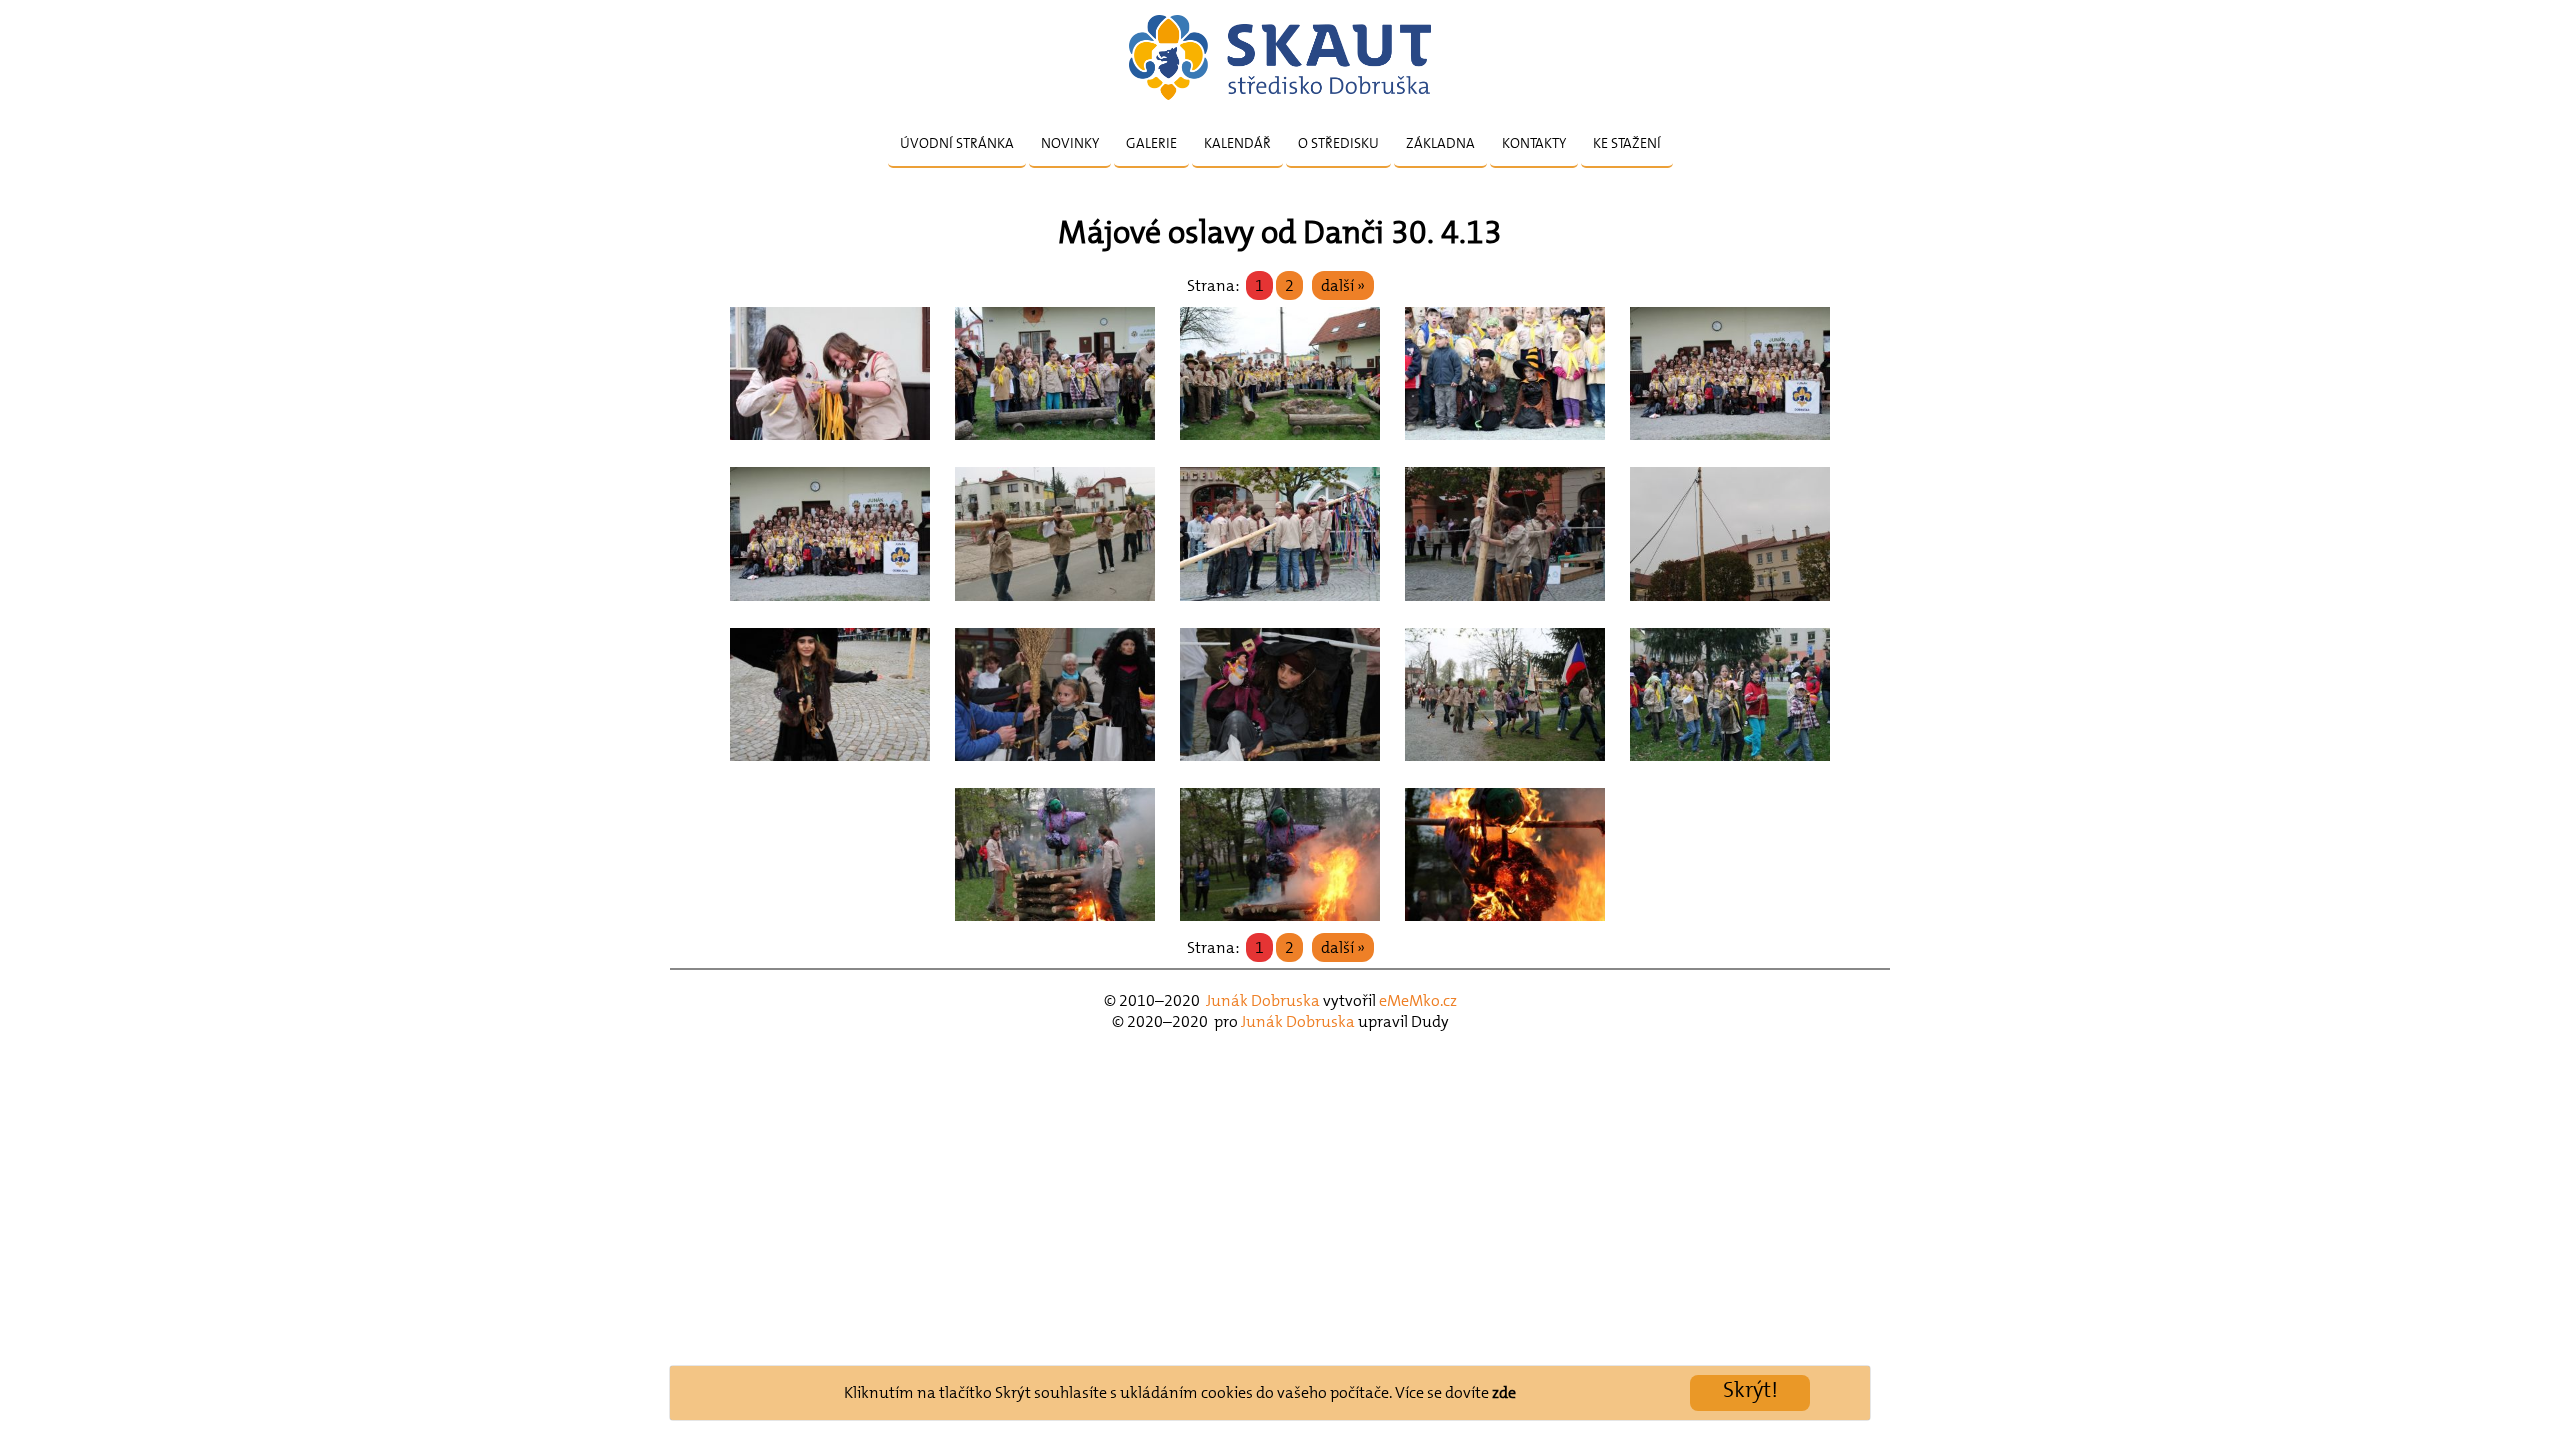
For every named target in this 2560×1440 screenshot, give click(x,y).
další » (1343, 285)
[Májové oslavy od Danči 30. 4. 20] (830, 445)
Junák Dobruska (1263, 1000)
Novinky (1070, 143)
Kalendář (1237, 143)
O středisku (1338, 143)
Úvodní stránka (957, 143)
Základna (1440, 143)
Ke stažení (1627, 143)
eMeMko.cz (1418, 1000)
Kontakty (1534, 143)
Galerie (1151, 143)
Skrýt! (1750, 1389)
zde (1504, 1392)
